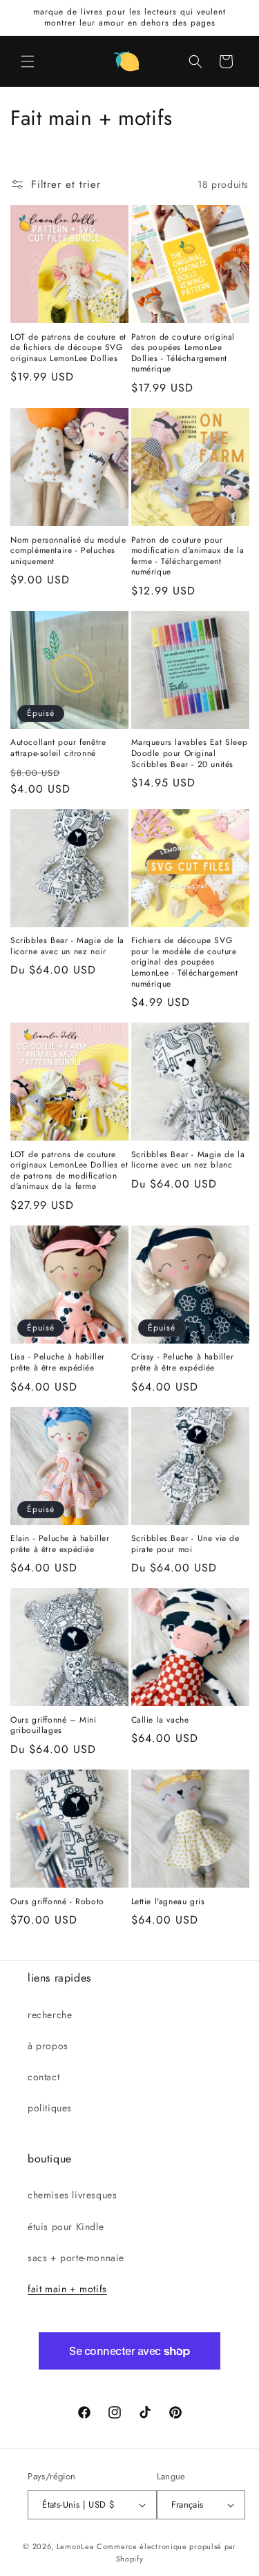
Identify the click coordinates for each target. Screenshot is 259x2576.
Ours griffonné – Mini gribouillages (54, 1726)
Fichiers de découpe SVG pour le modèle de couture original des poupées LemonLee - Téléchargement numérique (185, 962)
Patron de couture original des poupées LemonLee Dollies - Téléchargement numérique (183, 354)
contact (44, 2077)
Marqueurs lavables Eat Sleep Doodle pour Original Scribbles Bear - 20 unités (190, 754)
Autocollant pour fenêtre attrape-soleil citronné (58, 748)
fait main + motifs (67, 2289)
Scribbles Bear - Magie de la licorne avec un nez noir (67, 946)
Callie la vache (160, 1721)
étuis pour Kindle (66, 2227)
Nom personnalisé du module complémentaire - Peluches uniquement (68, 551)
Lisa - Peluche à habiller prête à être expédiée (58, 1363)
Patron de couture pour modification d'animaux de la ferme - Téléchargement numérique (188, 556)
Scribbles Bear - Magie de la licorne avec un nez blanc (188, 1160)
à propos (48, 2046)
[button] (28, 61)
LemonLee (76, 2546)
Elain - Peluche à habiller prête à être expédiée (60, 1544)
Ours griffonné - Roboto (57, 1902)
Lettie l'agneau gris (168, 1902)
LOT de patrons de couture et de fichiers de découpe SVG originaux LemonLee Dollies (68, 348)
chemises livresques (72, 2195)
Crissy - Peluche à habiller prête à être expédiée (183, 1363)
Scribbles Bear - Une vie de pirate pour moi (185, 1544)
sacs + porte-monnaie (76, 2258)
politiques (50, 2108)
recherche (50, 2015)
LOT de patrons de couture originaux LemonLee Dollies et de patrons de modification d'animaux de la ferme (69, 1171)
